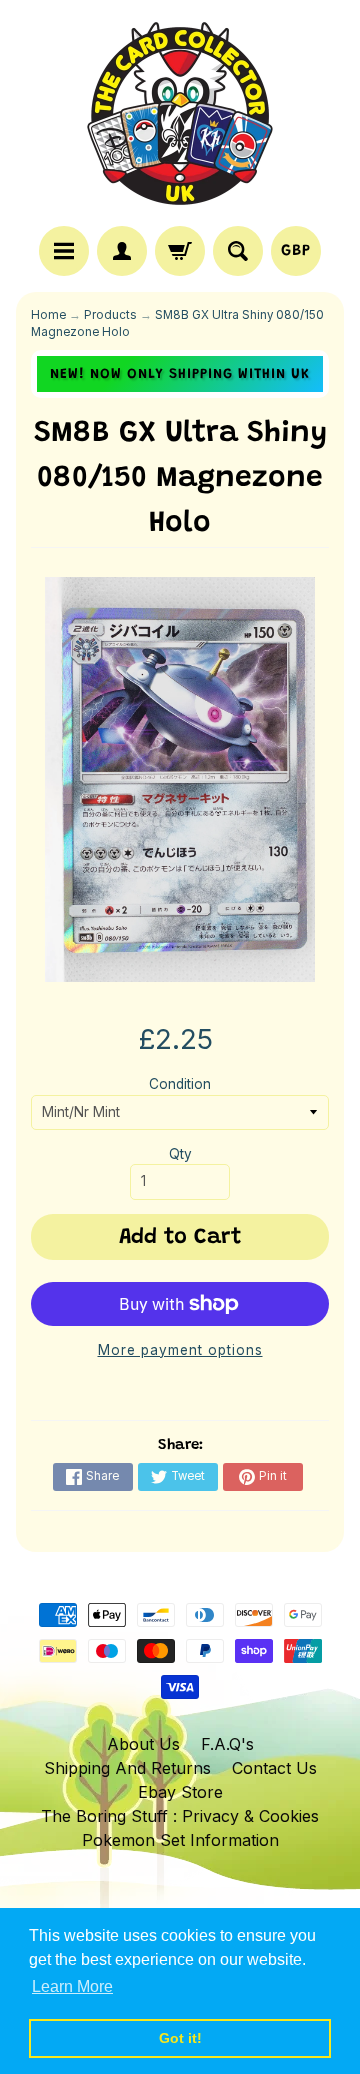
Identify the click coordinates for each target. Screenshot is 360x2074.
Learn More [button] (72, 1986)
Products (110, 315)
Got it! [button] (180, 2038)
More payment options (180, 1350)
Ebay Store (180, 1792)
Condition (180, 1084)
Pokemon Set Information (180, 1840)
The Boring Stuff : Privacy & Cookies (180, 1816)
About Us (143, 1744)
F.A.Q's (227, 1744)
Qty (180, 1154)
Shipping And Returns (127, 1768)
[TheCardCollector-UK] (180, 116)
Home (48, 315)
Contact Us (274, 1768)
